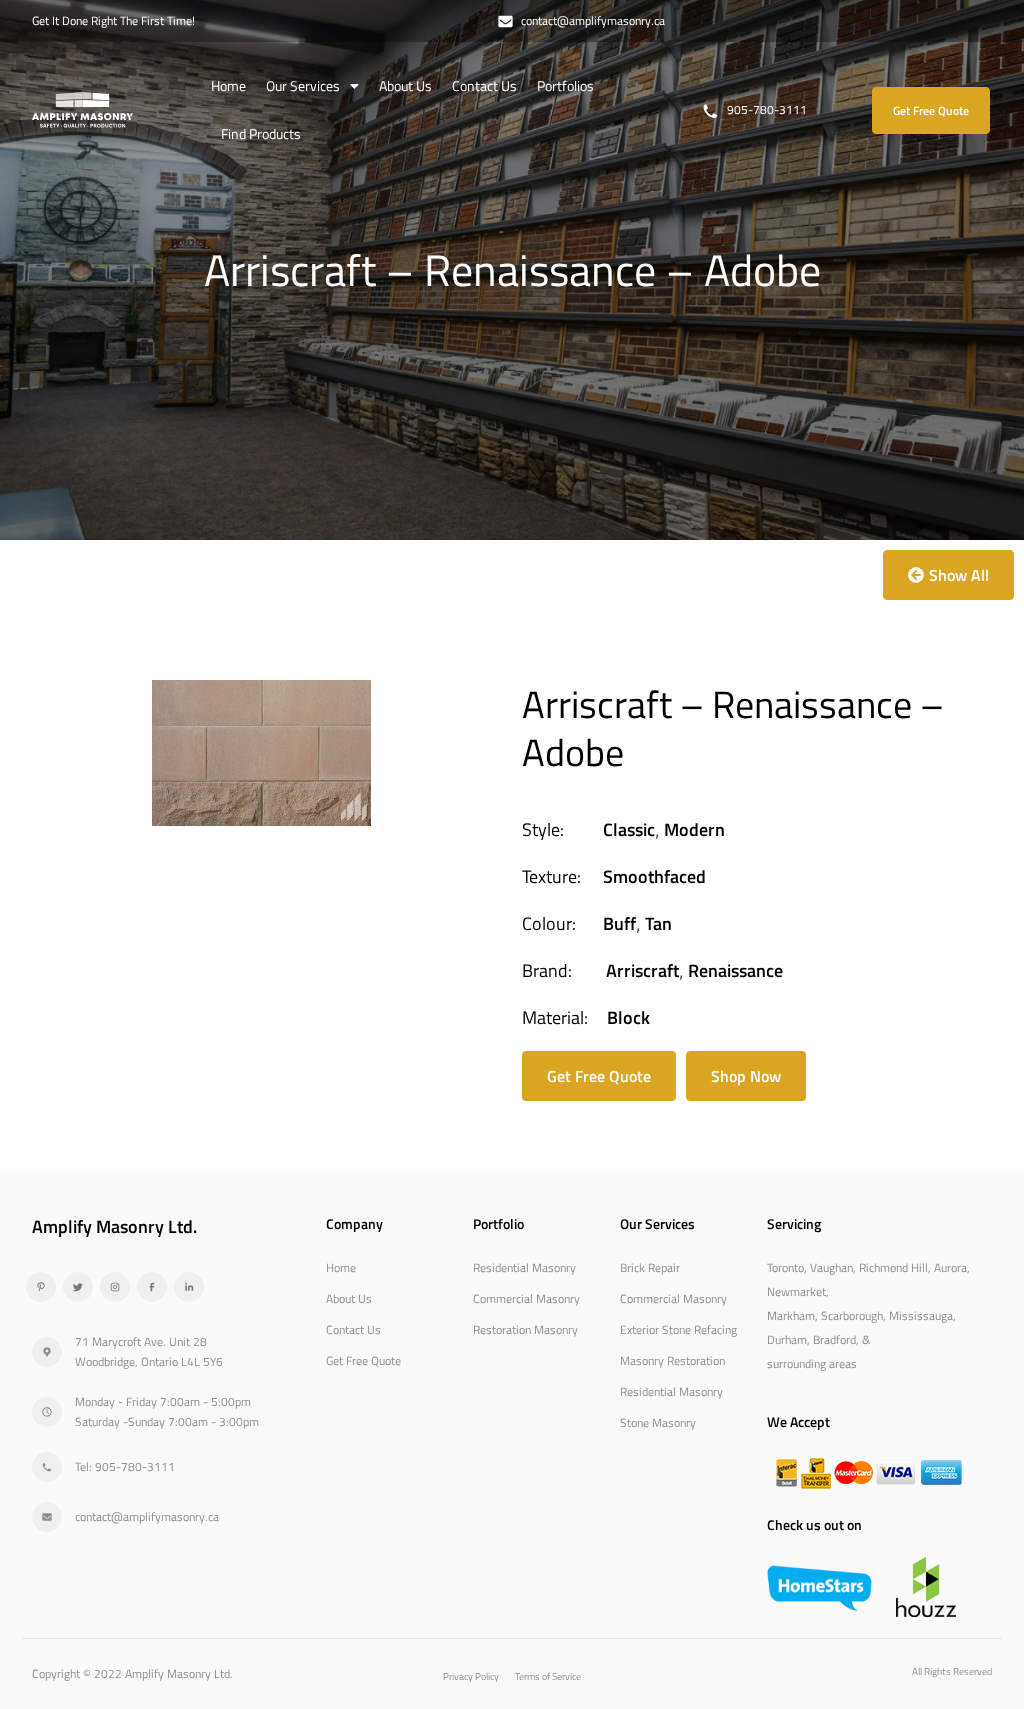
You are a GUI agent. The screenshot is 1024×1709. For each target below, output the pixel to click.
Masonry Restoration (672, 1360)
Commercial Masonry (526, 1298)
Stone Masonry (658, 1422)
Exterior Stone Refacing (678, 1329)
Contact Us (484, 85)
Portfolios (565, 85)
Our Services (303, 85)
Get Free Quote (363, 1360)
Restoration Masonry (525, 1329)
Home (228, 85)
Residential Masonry (524, 1267)
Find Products (261, 133)
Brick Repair (650, 1267)
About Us (405, 85)
